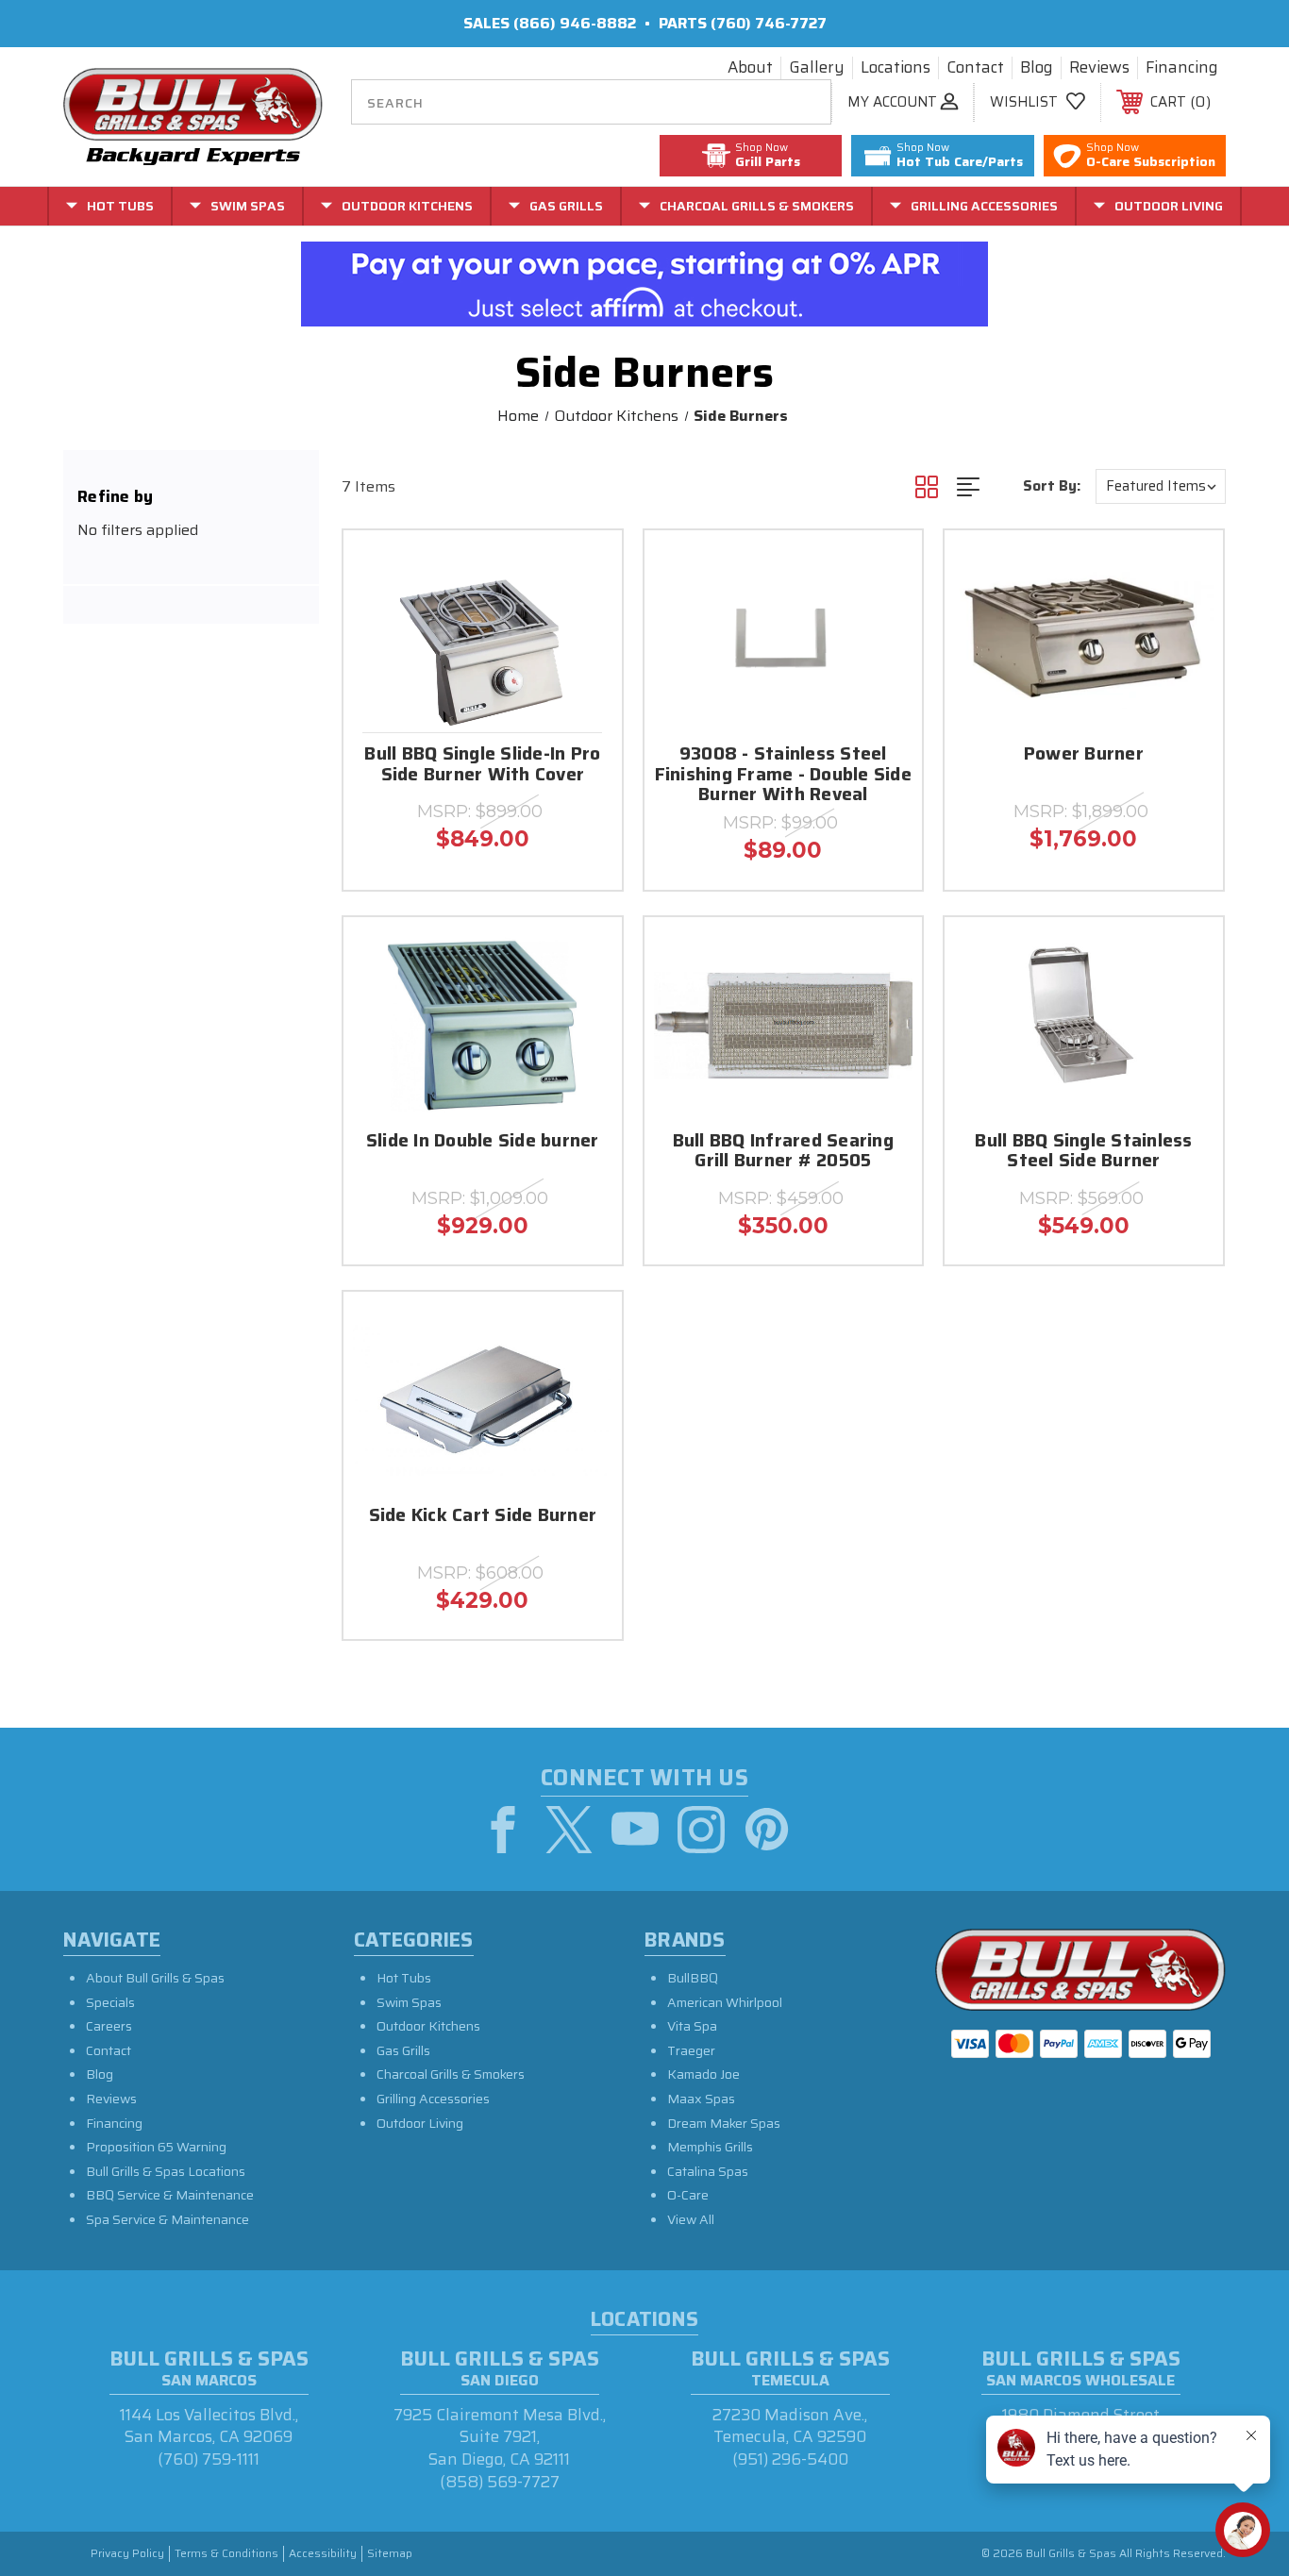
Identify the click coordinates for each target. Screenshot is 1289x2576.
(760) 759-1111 (209, 2459)
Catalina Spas (708, 2171)
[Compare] (584, 665)
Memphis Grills (710, 2147)
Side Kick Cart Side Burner (483, 1517)
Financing (1182, 68)
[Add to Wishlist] (584, 617)
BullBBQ (693, 1978)
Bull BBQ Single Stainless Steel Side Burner (1083, 1152)
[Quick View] (584, 569)
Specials (110, 2002)
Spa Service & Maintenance (167, 2219)
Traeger (691, 2050)
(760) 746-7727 (769, 23)
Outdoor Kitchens (428, 2026)
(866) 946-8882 (575, 23)
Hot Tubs (404, 1978)
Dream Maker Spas (724, 2123)
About (750, 68)
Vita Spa (692, 2026)
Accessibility (323, 2554)
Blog (1037, 68)
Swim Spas (409, 2002)
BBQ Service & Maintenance (170, 2195)
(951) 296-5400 (790, 2459)
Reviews (1099, 68)
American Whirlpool (725, 2002)
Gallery (817, 68)
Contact (975, 68)
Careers (109, 2026)
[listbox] (1161, 486)
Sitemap (390, 2554)
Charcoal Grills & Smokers (451, 2074)
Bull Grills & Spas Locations (166, 2171)
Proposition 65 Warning (156, 2147)
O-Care (688, 2195)
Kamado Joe (703, 2074)
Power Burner (1084, 755)
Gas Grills (403, 2050)
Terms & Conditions (226, 2554)
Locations (896, 68)
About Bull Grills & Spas (155, 1978)
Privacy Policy (127, 2554)
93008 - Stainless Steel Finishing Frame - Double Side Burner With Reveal (783, 776)
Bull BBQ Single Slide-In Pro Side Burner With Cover (482, 765)
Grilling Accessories (433, 2099)
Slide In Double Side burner (483, 1142)
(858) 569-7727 (500, 2482)
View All (691, 2219)
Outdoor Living (420, 2123)
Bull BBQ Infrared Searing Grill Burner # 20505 (783, 1152)
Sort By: (1052, 486)
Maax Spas (701, 2099)
